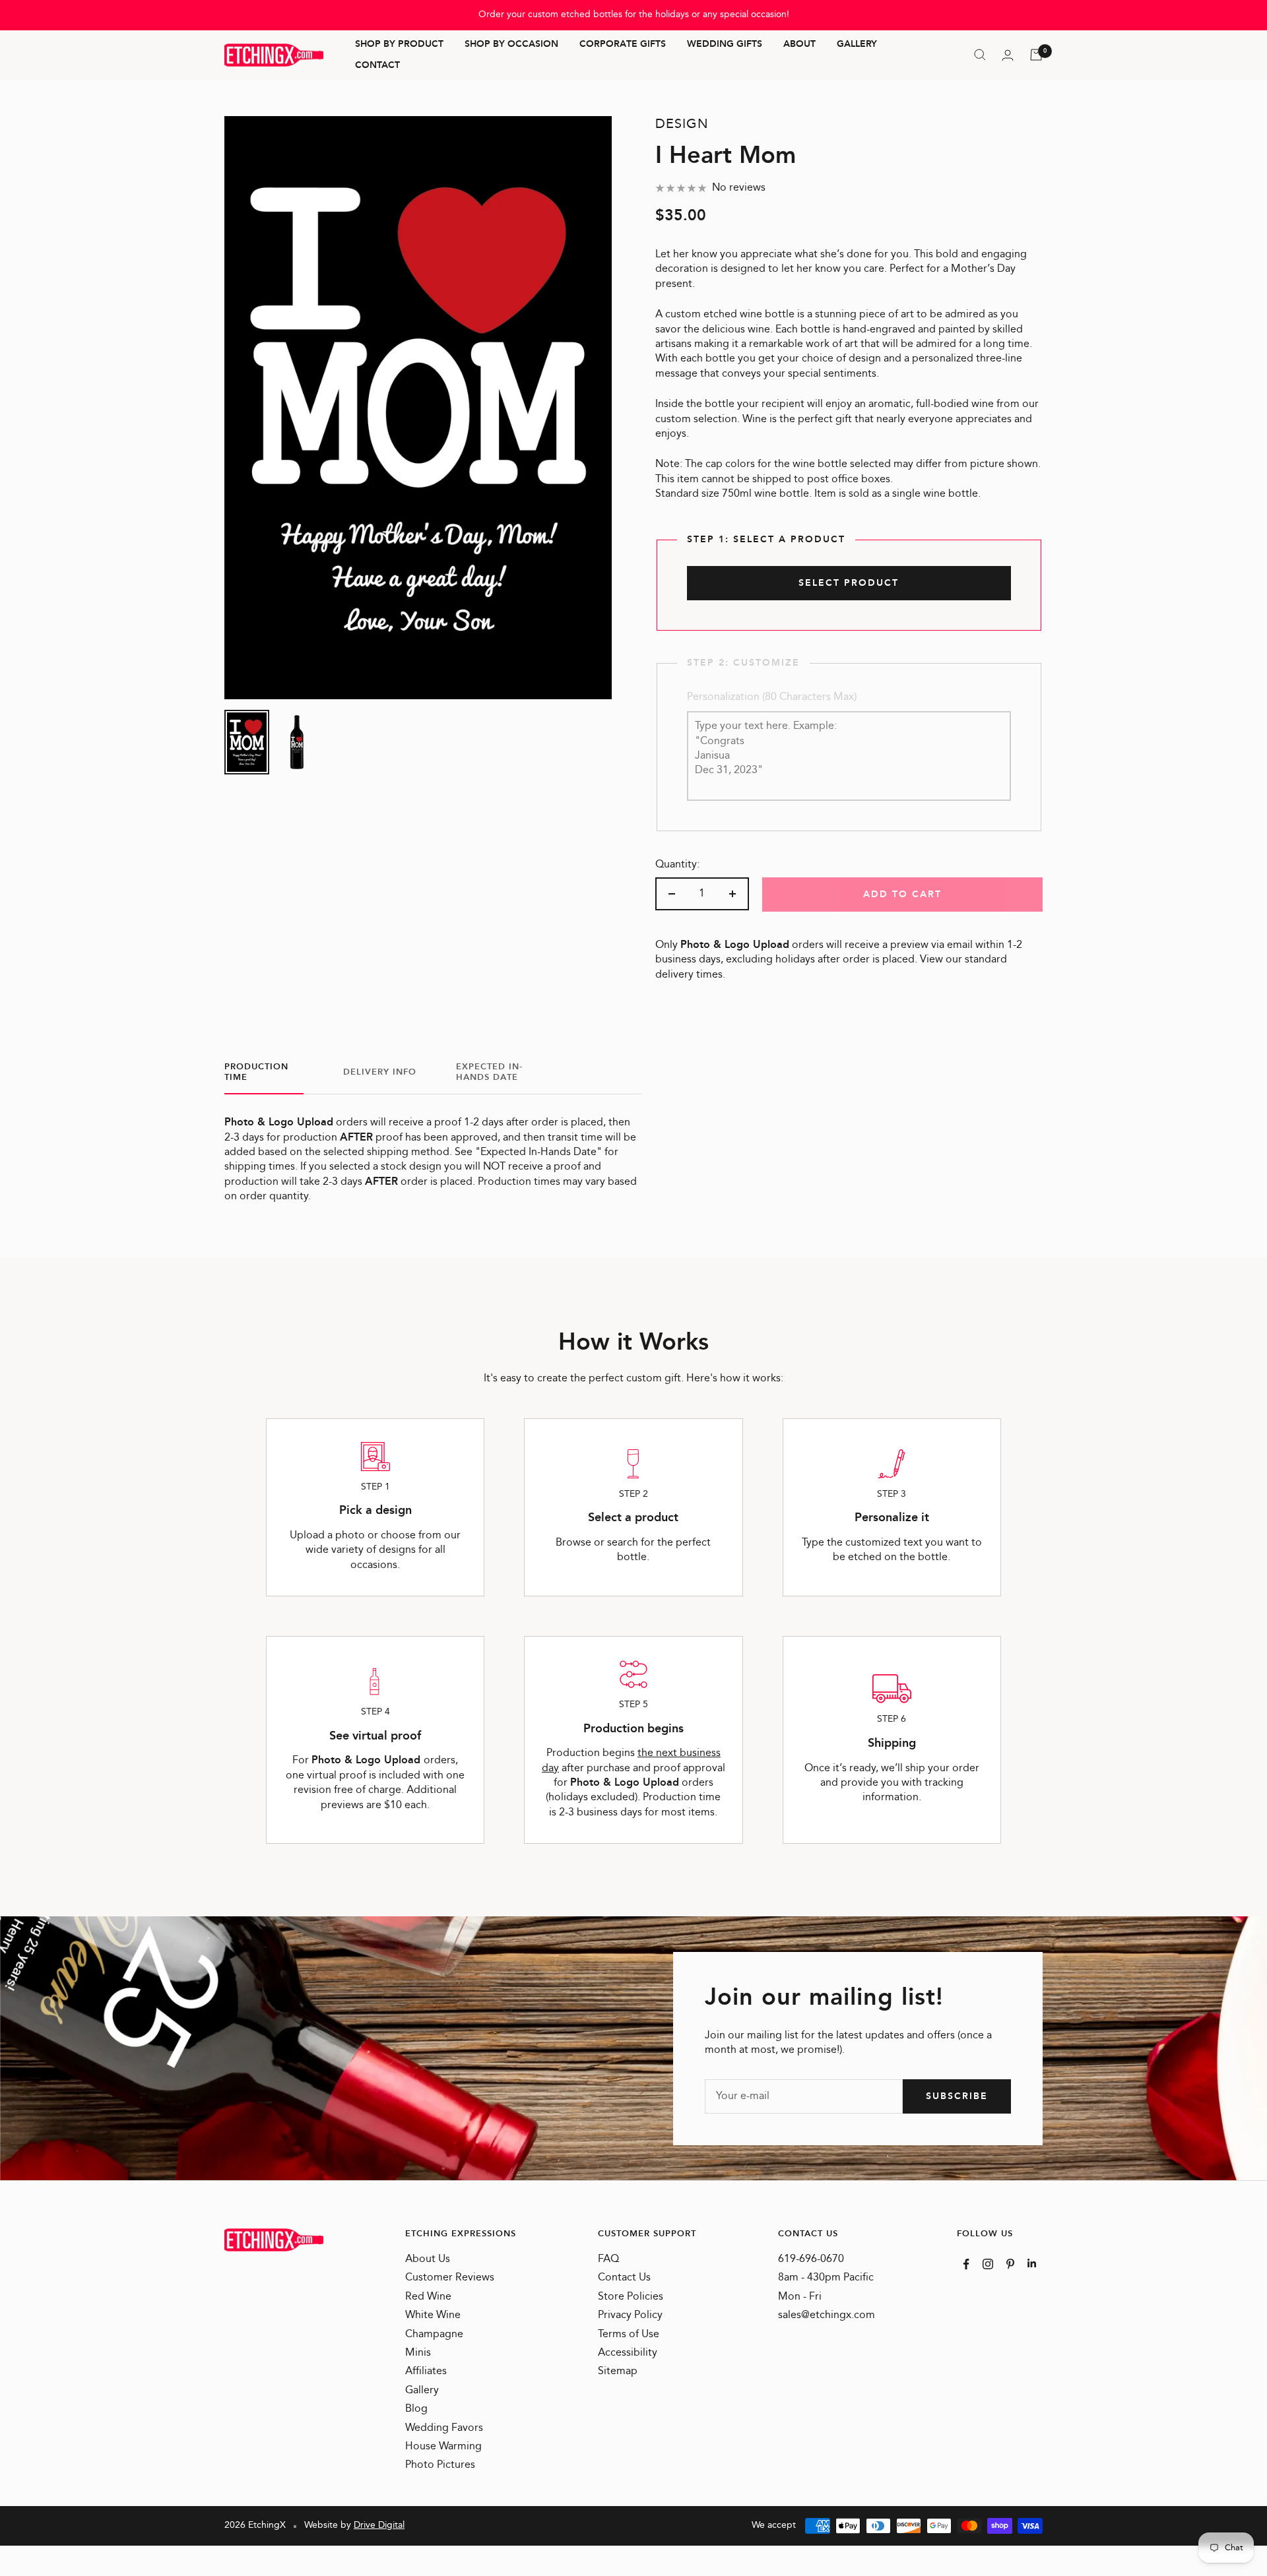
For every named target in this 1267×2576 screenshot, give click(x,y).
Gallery (422, 2391)
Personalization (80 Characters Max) (772, 697)
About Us (428, 2259)
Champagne (434, 2335)
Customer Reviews (450, 2278)
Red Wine (428, 2297)
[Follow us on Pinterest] (1010, 2264)
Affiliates (426, 2372)
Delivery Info (380, 1072)
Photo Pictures (440, 2465)
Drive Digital (379, 2525)
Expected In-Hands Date (489, 1073)
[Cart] (1036, 55)
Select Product (849, 583)
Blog (416, 2409)
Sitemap (618, 2372)
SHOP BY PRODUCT (399, 45)
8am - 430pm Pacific (826, 2278)
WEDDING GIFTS (725, 45)
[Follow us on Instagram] (988, 2264)
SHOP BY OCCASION (511, 45)
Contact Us (624, 2278)
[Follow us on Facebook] (966, 2264)
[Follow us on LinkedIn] (1032, 2263)
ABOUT (799, 45)
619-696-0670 (811, 2259)
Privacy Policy (630, 2315)
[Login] (1008, 55)
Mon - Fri (800, 2297)
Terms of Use (629, 2335)
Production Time (256, 1073)
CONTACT (377, 65)
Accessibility (628, 2353)
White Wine (433, 2315)
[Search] (980, 55)
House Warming (443, 2447)
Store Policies (631, 2297)
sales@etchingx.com (827, 2315)
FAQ (608, 2259)
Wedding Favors (444, 2428)
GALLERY (857, 45)
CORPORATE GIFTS (623, 45)
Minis (418, 2353)
